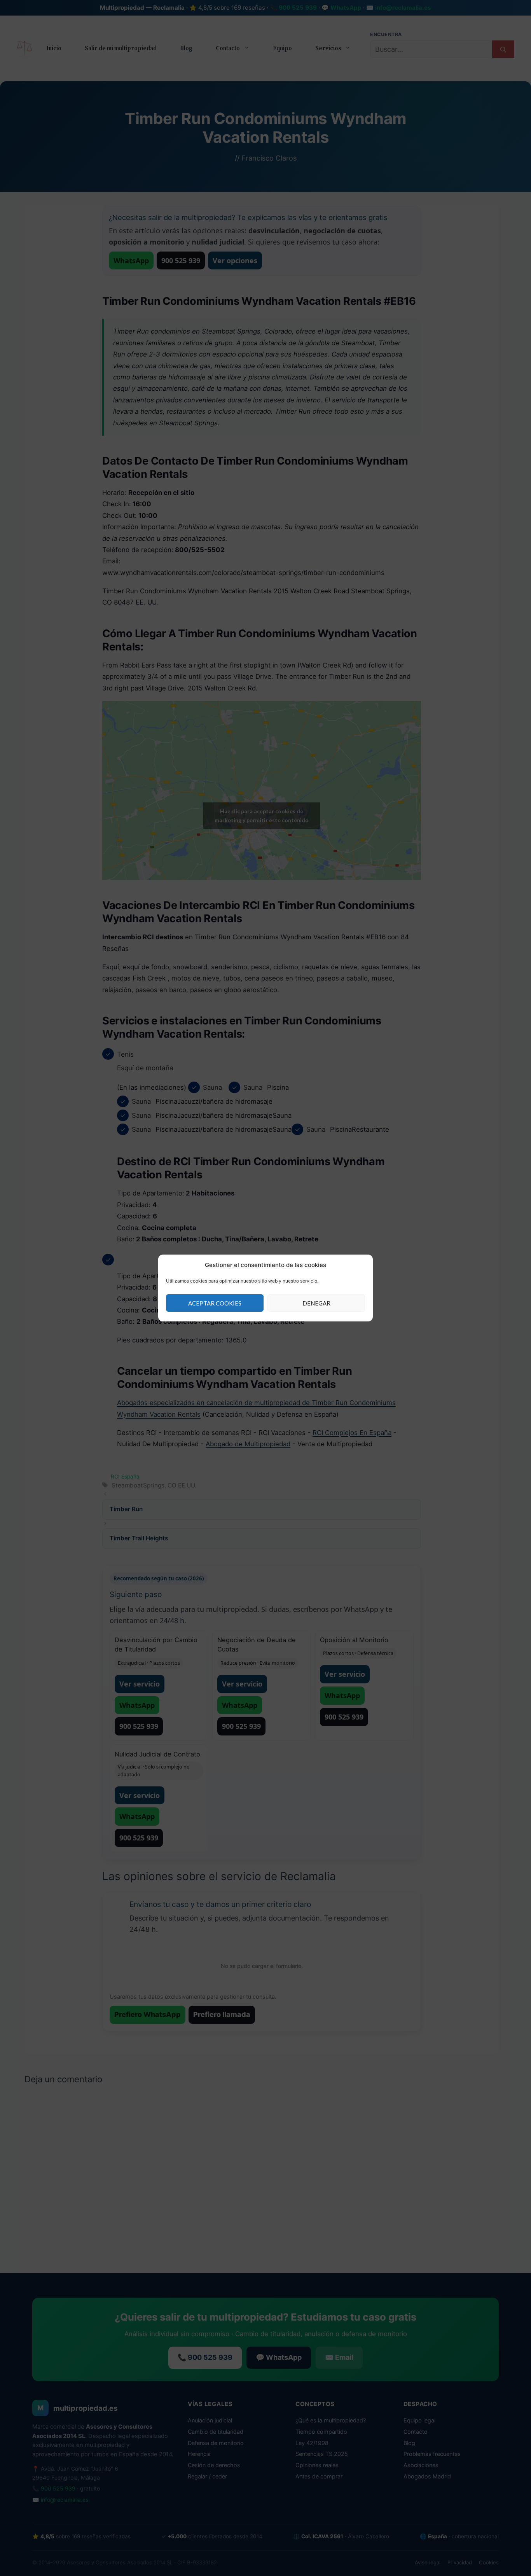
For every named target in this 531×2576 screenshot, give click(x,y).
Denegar (316, 1303)
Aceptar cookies (215, 1303)
